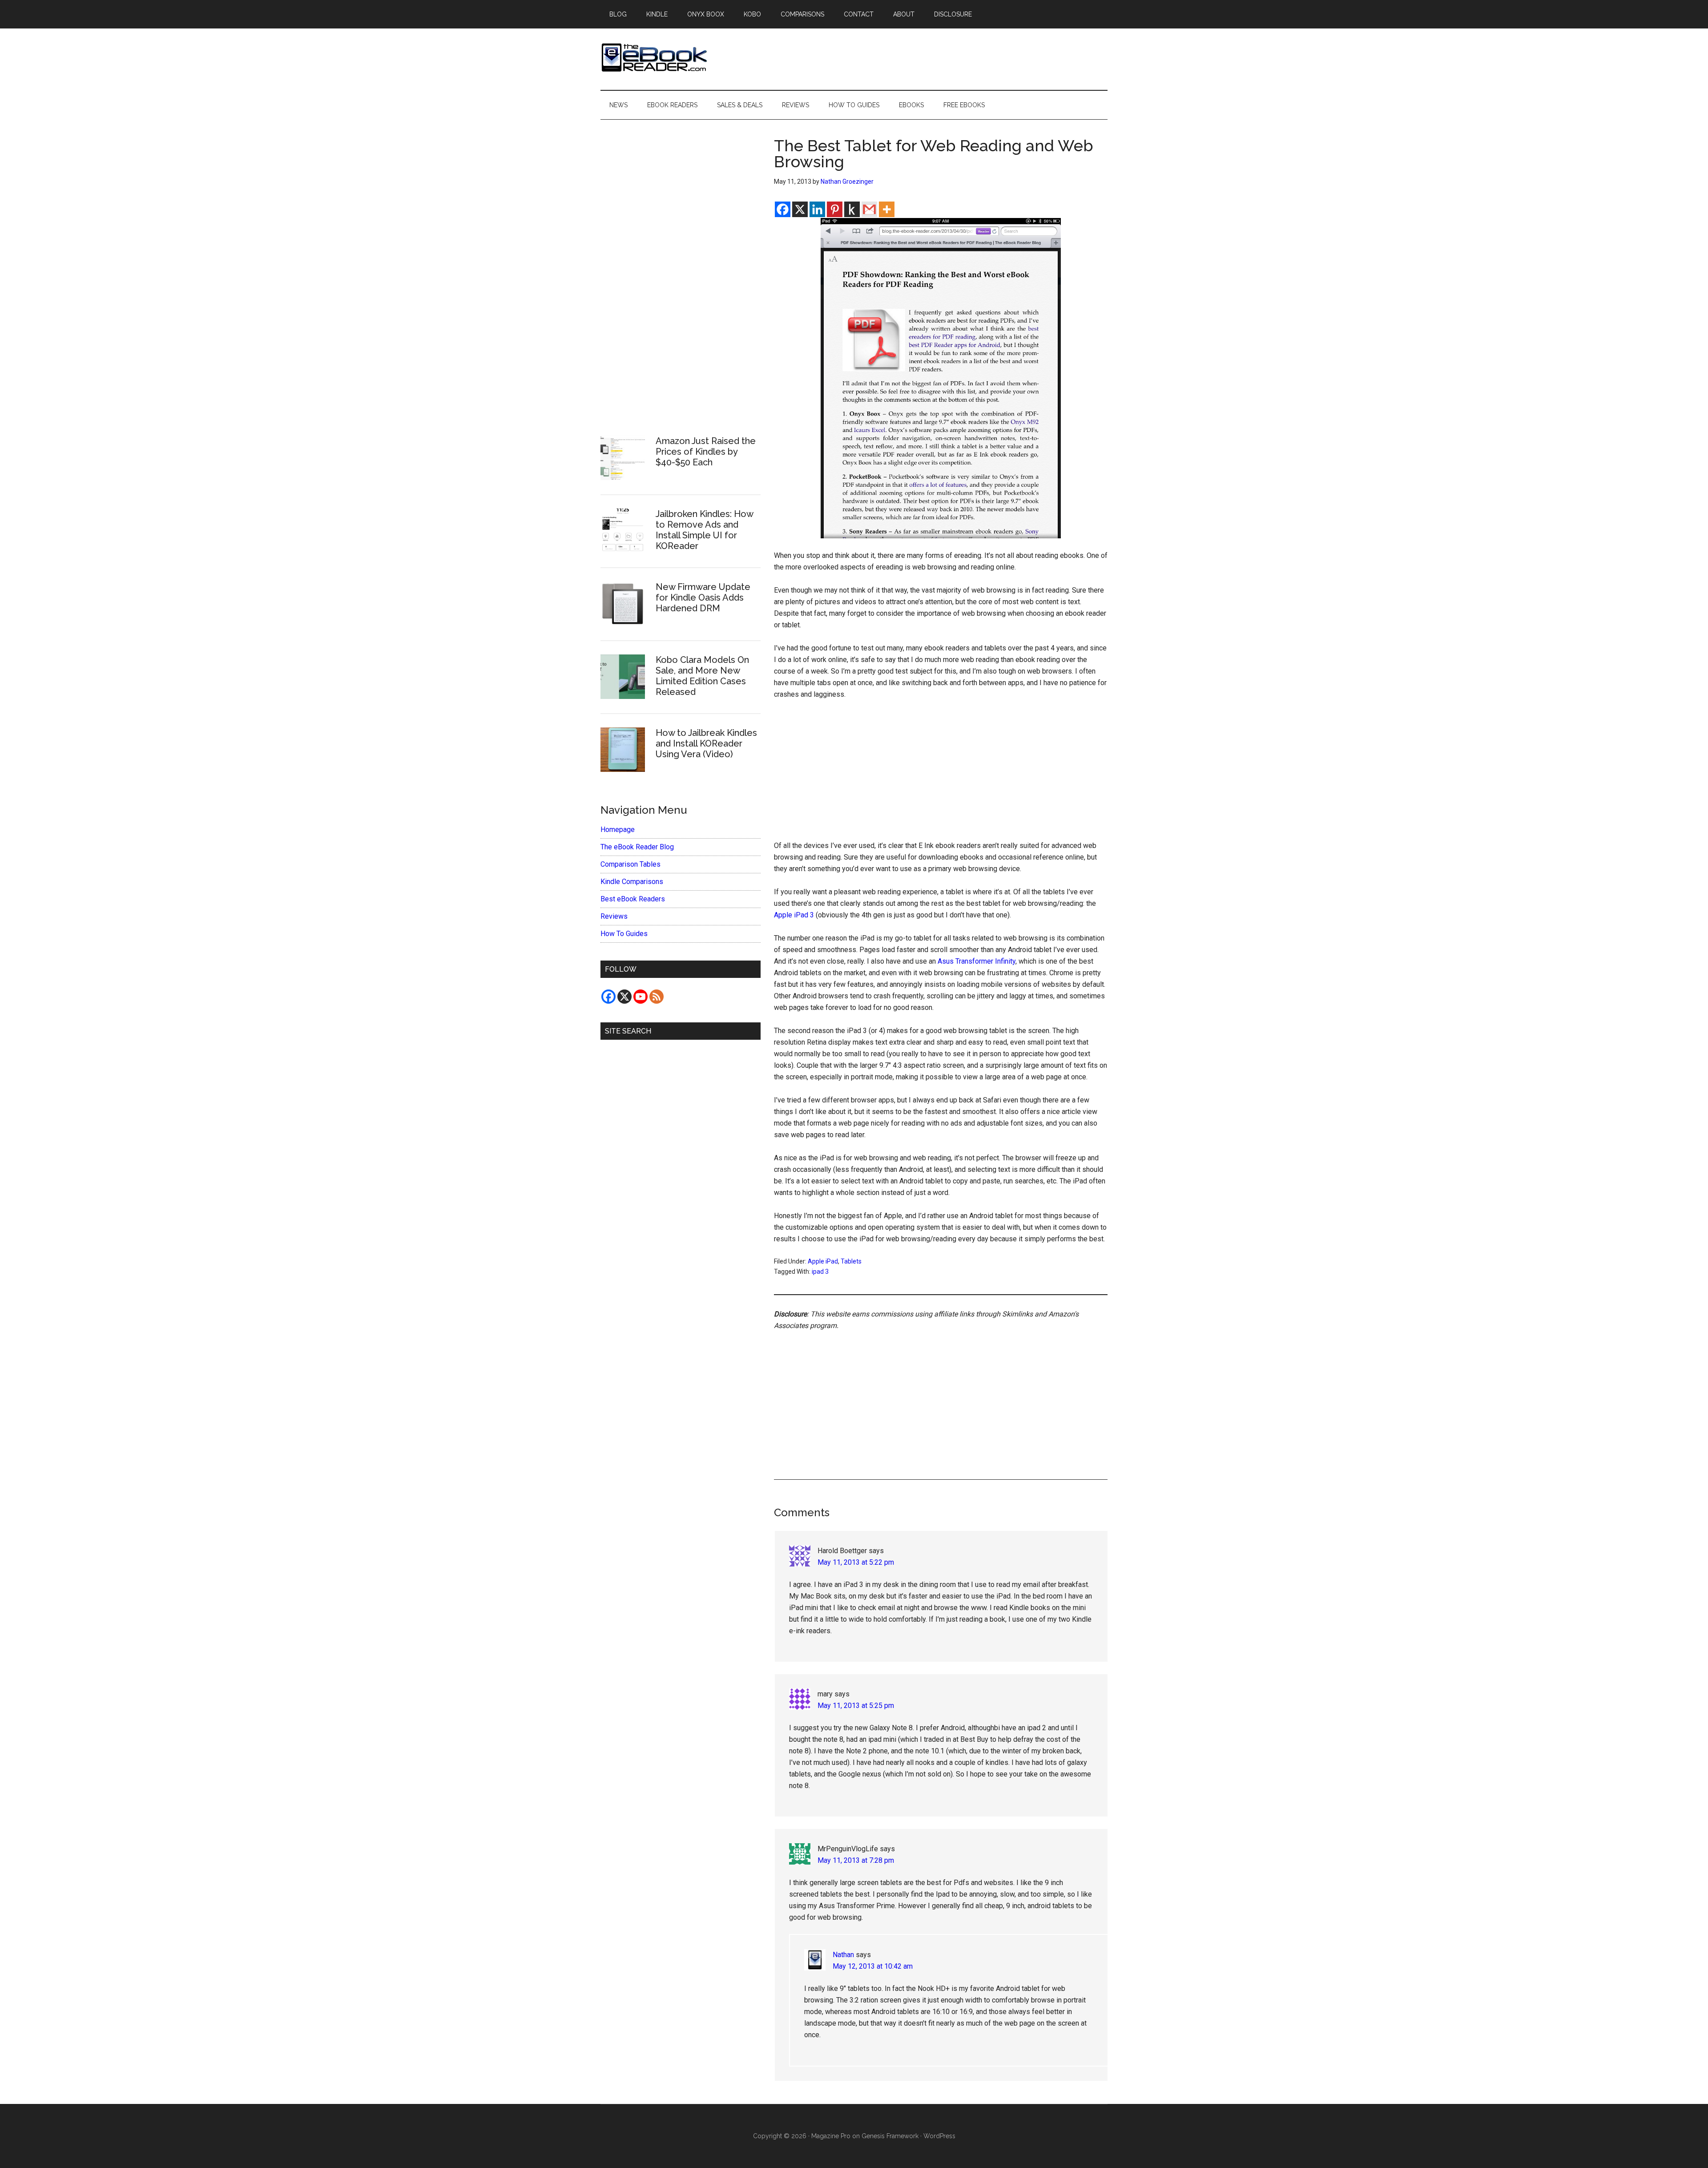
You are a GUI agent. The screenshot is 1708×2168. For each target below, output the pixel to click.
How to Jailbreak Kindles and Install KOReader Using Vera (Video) (706, 743)
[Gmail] (869, 209)
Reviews (614, 916)
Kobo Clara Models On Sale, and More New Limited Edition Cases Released (702, 676)
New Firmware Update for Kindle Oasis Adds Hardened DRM (703, 598)
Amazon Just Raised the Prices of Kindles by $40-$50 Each (706, 452)
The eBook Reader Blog (637, 847)
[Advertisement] (941, 774)
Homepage (618, 830)
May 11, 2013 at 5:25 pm (856, 1706)
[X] (800, 209)
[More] (887, 209)
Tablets (851, 1261)
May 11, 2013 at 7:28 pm (856, 1860)
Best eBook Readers (633, 899)
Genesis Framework (890, 2136)
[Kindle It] (852, 209)
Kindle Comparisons (632, 882)
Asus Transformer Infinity (977, 961)
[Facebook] (783, 209)
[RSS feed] (657, 997)
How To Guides (624, 934)
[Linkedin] (817, 209)
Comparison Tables (630, 864)
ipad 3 (820, 1272)
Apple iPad (823, 1261)
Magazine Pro (831, 2136)
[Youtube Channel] (640, 997)
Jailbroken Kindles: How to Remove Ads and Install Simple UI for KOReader (704, 530)
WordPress (939, 2136)
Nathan (843, 1955)
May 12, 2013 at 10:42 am (873, 1966)
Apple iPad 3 (794, 915)
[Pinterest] (835, 209)
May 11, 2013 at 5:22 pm (856, 1562)
